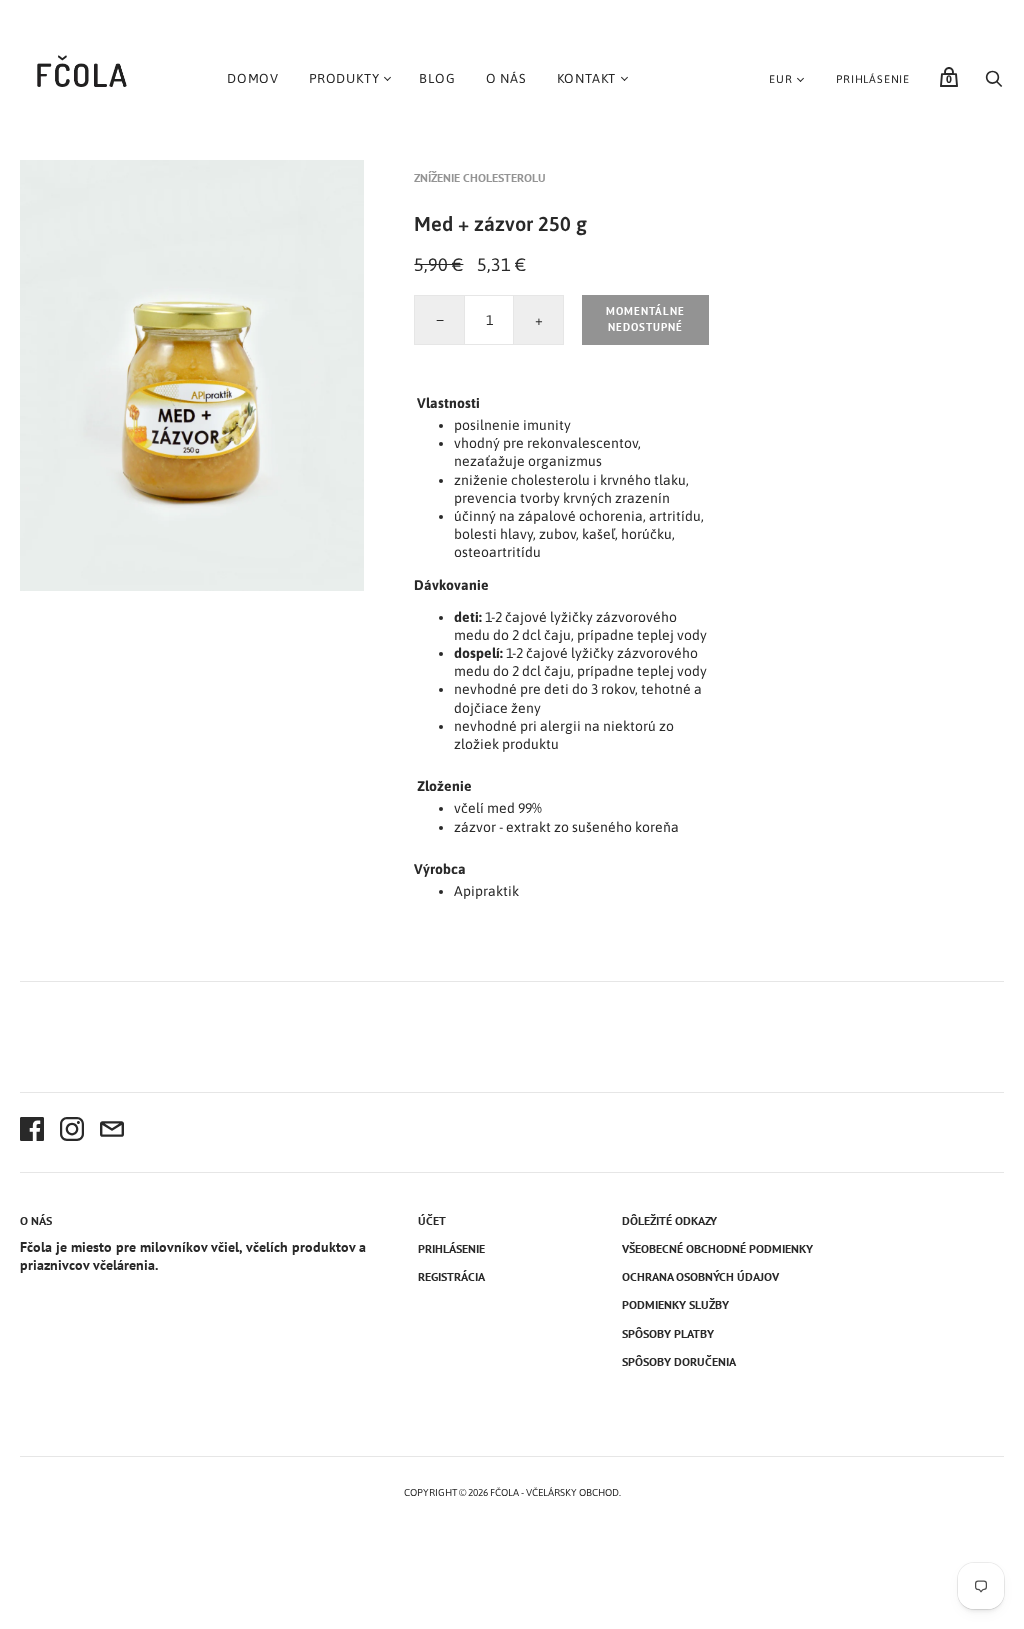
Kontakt (587, 78)
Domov (253, 78)
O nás (506, 78)
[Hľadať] (994, 84)
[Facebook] (32, 1132)
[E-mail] (112, 1132)
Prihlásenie (873, 79)
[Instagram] (72, 1132)
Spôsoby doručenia (679, 1361)
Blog (437, 78)
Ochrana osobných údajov (700, 1276)
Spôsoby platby (668, 1333)
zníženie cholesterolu (480, 177)
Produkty (344, 78)
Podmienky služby (675, 1304)
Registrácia (451, 1276)
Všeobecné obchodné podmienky (717, 1248)
